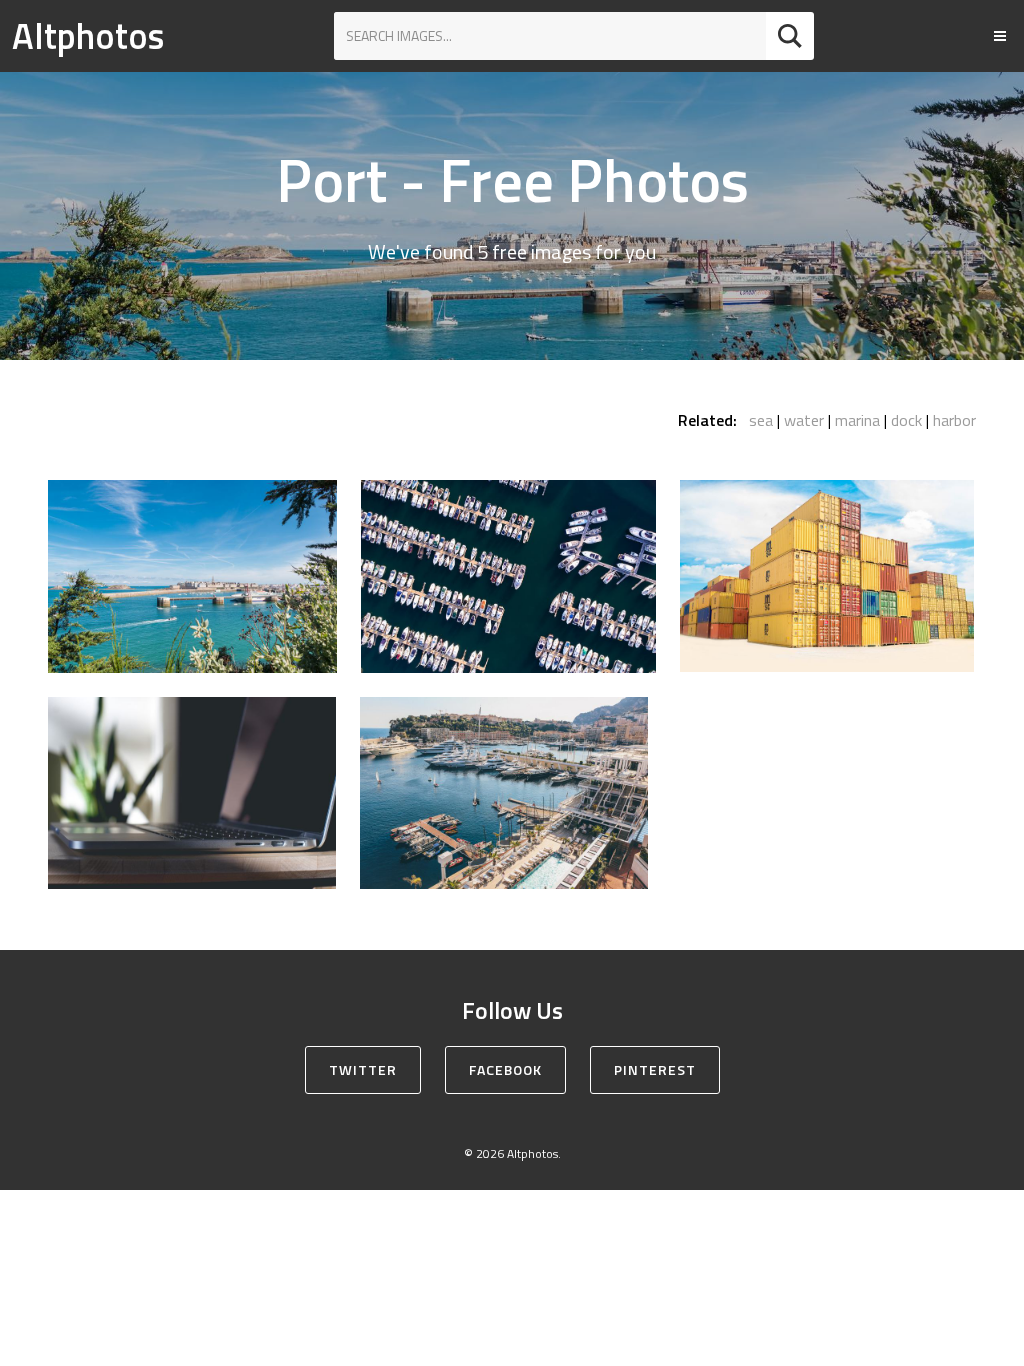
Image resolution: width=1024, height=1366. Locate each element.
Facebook (505, 1069)
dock (906, 420)
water (804, 420)
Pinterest (655, 1069)
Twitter (363, 1069)
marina (857, 420)
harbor (954, 420)
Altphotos (88, 35)
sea (761, 420)
